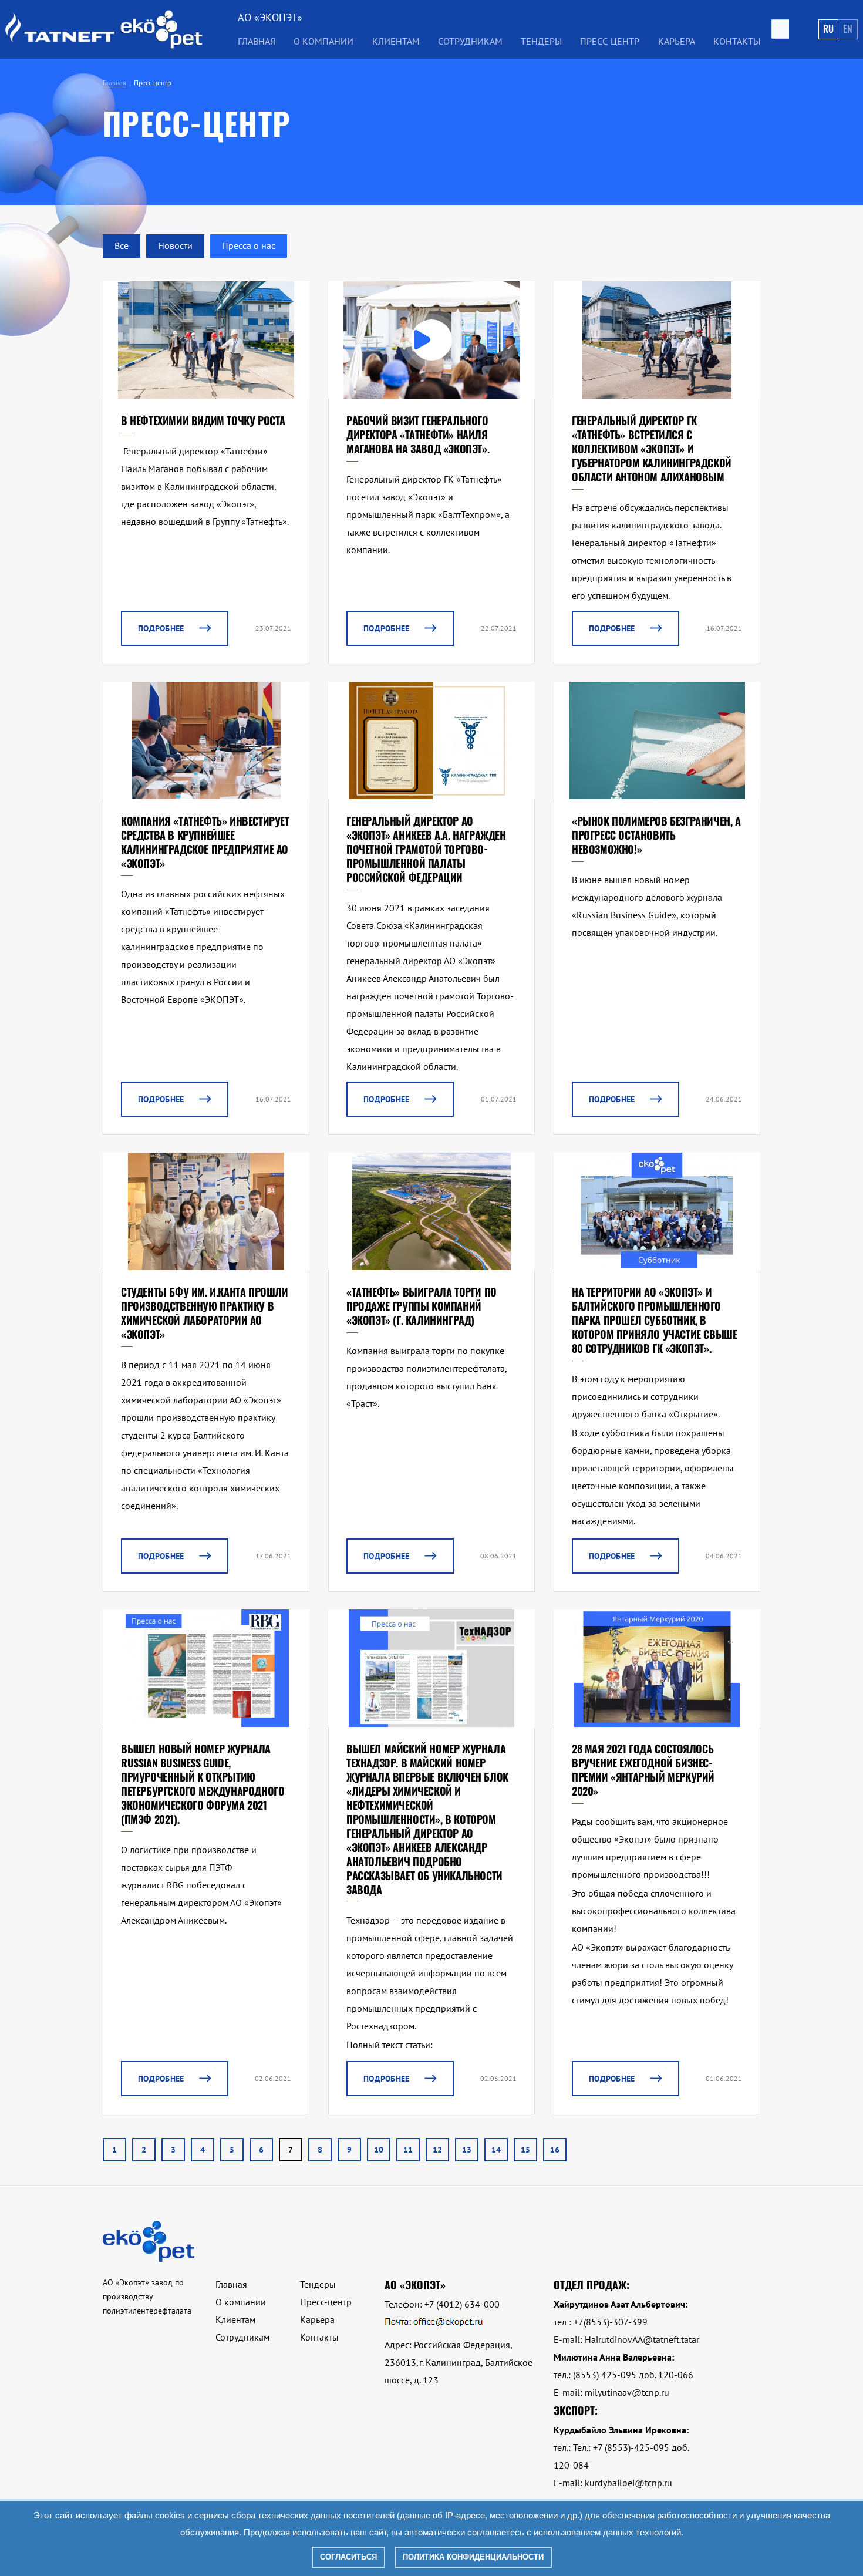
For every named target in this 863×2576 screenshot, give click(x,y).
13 (467, 2150)
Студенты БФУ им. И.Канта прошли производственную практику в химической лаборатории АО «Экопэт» (205, 1313)
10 (379, 2150)
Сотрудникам (470, 41)
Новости (175, 245)
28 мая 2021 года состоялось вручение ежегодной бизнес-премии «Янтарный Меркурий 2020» (643, 1770)
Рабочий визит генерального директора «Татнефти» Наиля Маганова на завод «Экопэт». (418, 435)
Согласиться (348, 2557)
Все (122, 245)
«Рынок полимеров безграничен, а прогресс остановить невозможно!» (656, 835)
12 (437, 2150)
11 (408, 2150)
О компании (241, 2302)
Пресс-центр (610, 41)
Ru (828, 29)
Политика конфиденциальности (473, 2557)
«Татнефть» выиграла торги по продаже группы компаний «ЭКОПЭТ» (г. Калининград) (422, 1306)
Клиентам (235, 2319)
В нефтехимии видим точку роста (203, 420)
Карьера (677, 41)
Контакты (737, 41)
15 (525, 2150)
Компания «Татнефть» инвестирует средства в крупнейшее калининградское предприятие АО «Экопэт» (205, 842)
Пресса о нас (249, 245)
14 (496, 2150)
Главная (257, 41)
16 (555, 2150)
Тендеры (318, 2284)
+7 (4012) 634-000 (462, 2304)
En (848, 29)
